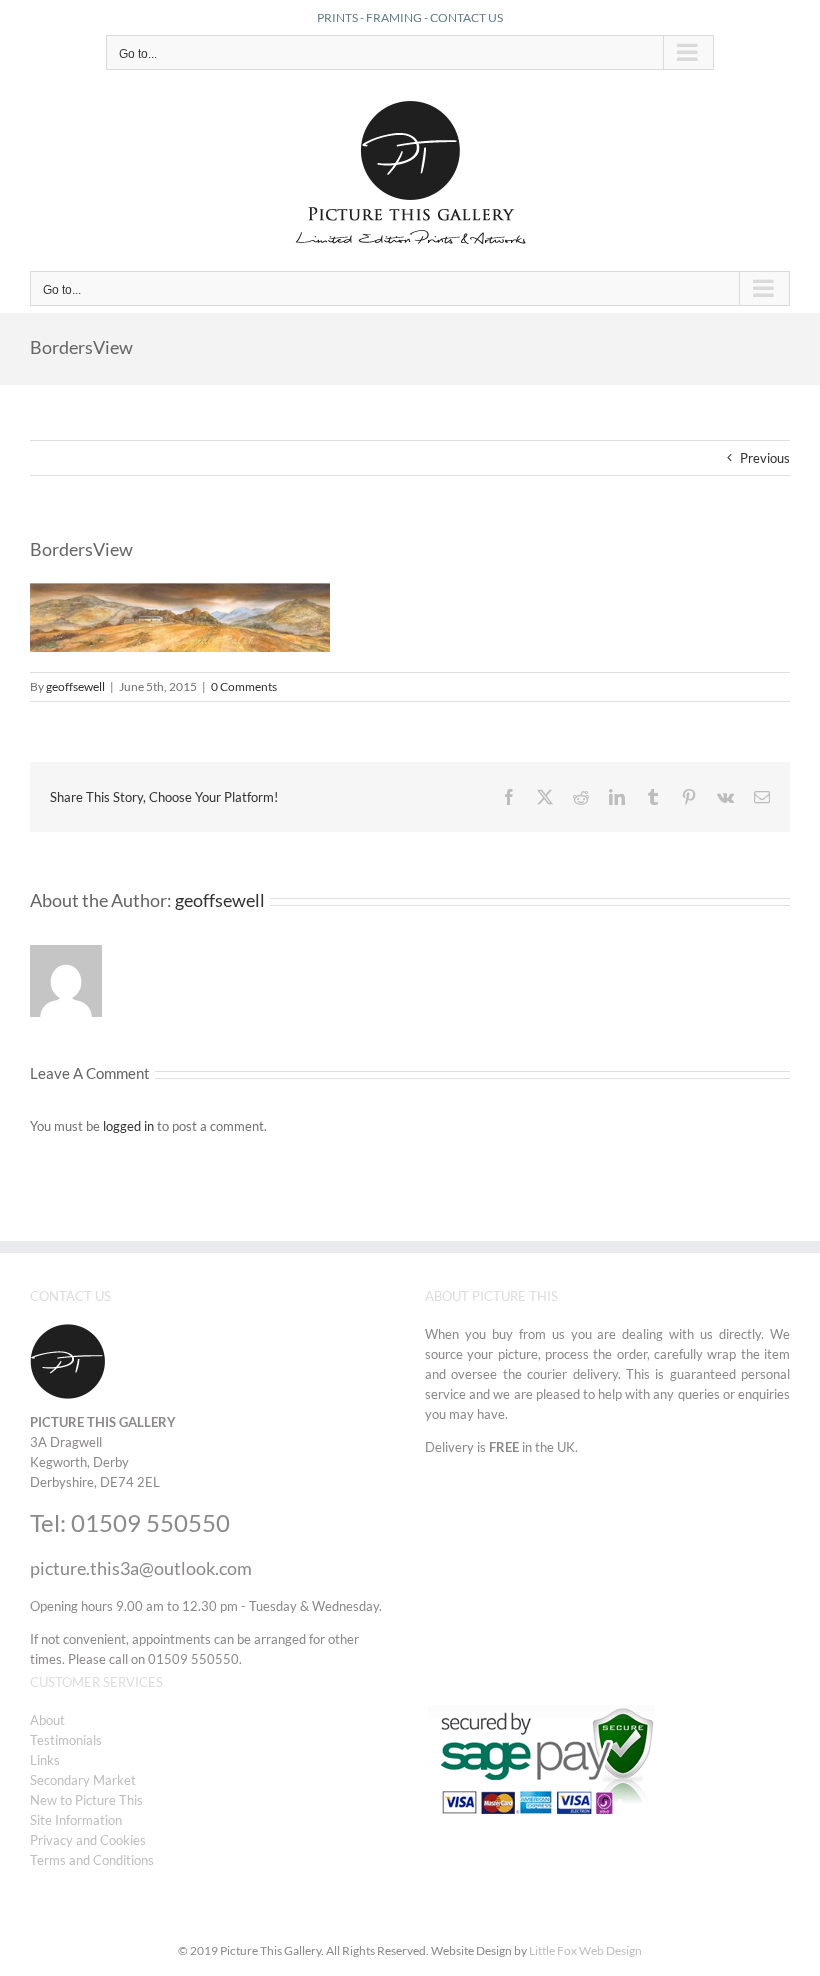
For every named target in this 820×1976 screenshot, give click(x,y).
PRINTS (337, 17)
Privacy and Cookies (88, 1840)
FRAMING (394, 17)
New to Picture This (86, 1800)
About (47, 1720)
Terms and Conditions (92, 1860)
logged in (128, 1126)
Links (45, 1760)
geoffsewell (75, 686)
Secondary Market (83, 1780)
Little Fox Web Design (585, 1950)
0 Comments (244, 686)
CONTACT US (466, 17)
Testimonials (66, 1740)
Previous (765, 458)
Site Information (76, 1820)
